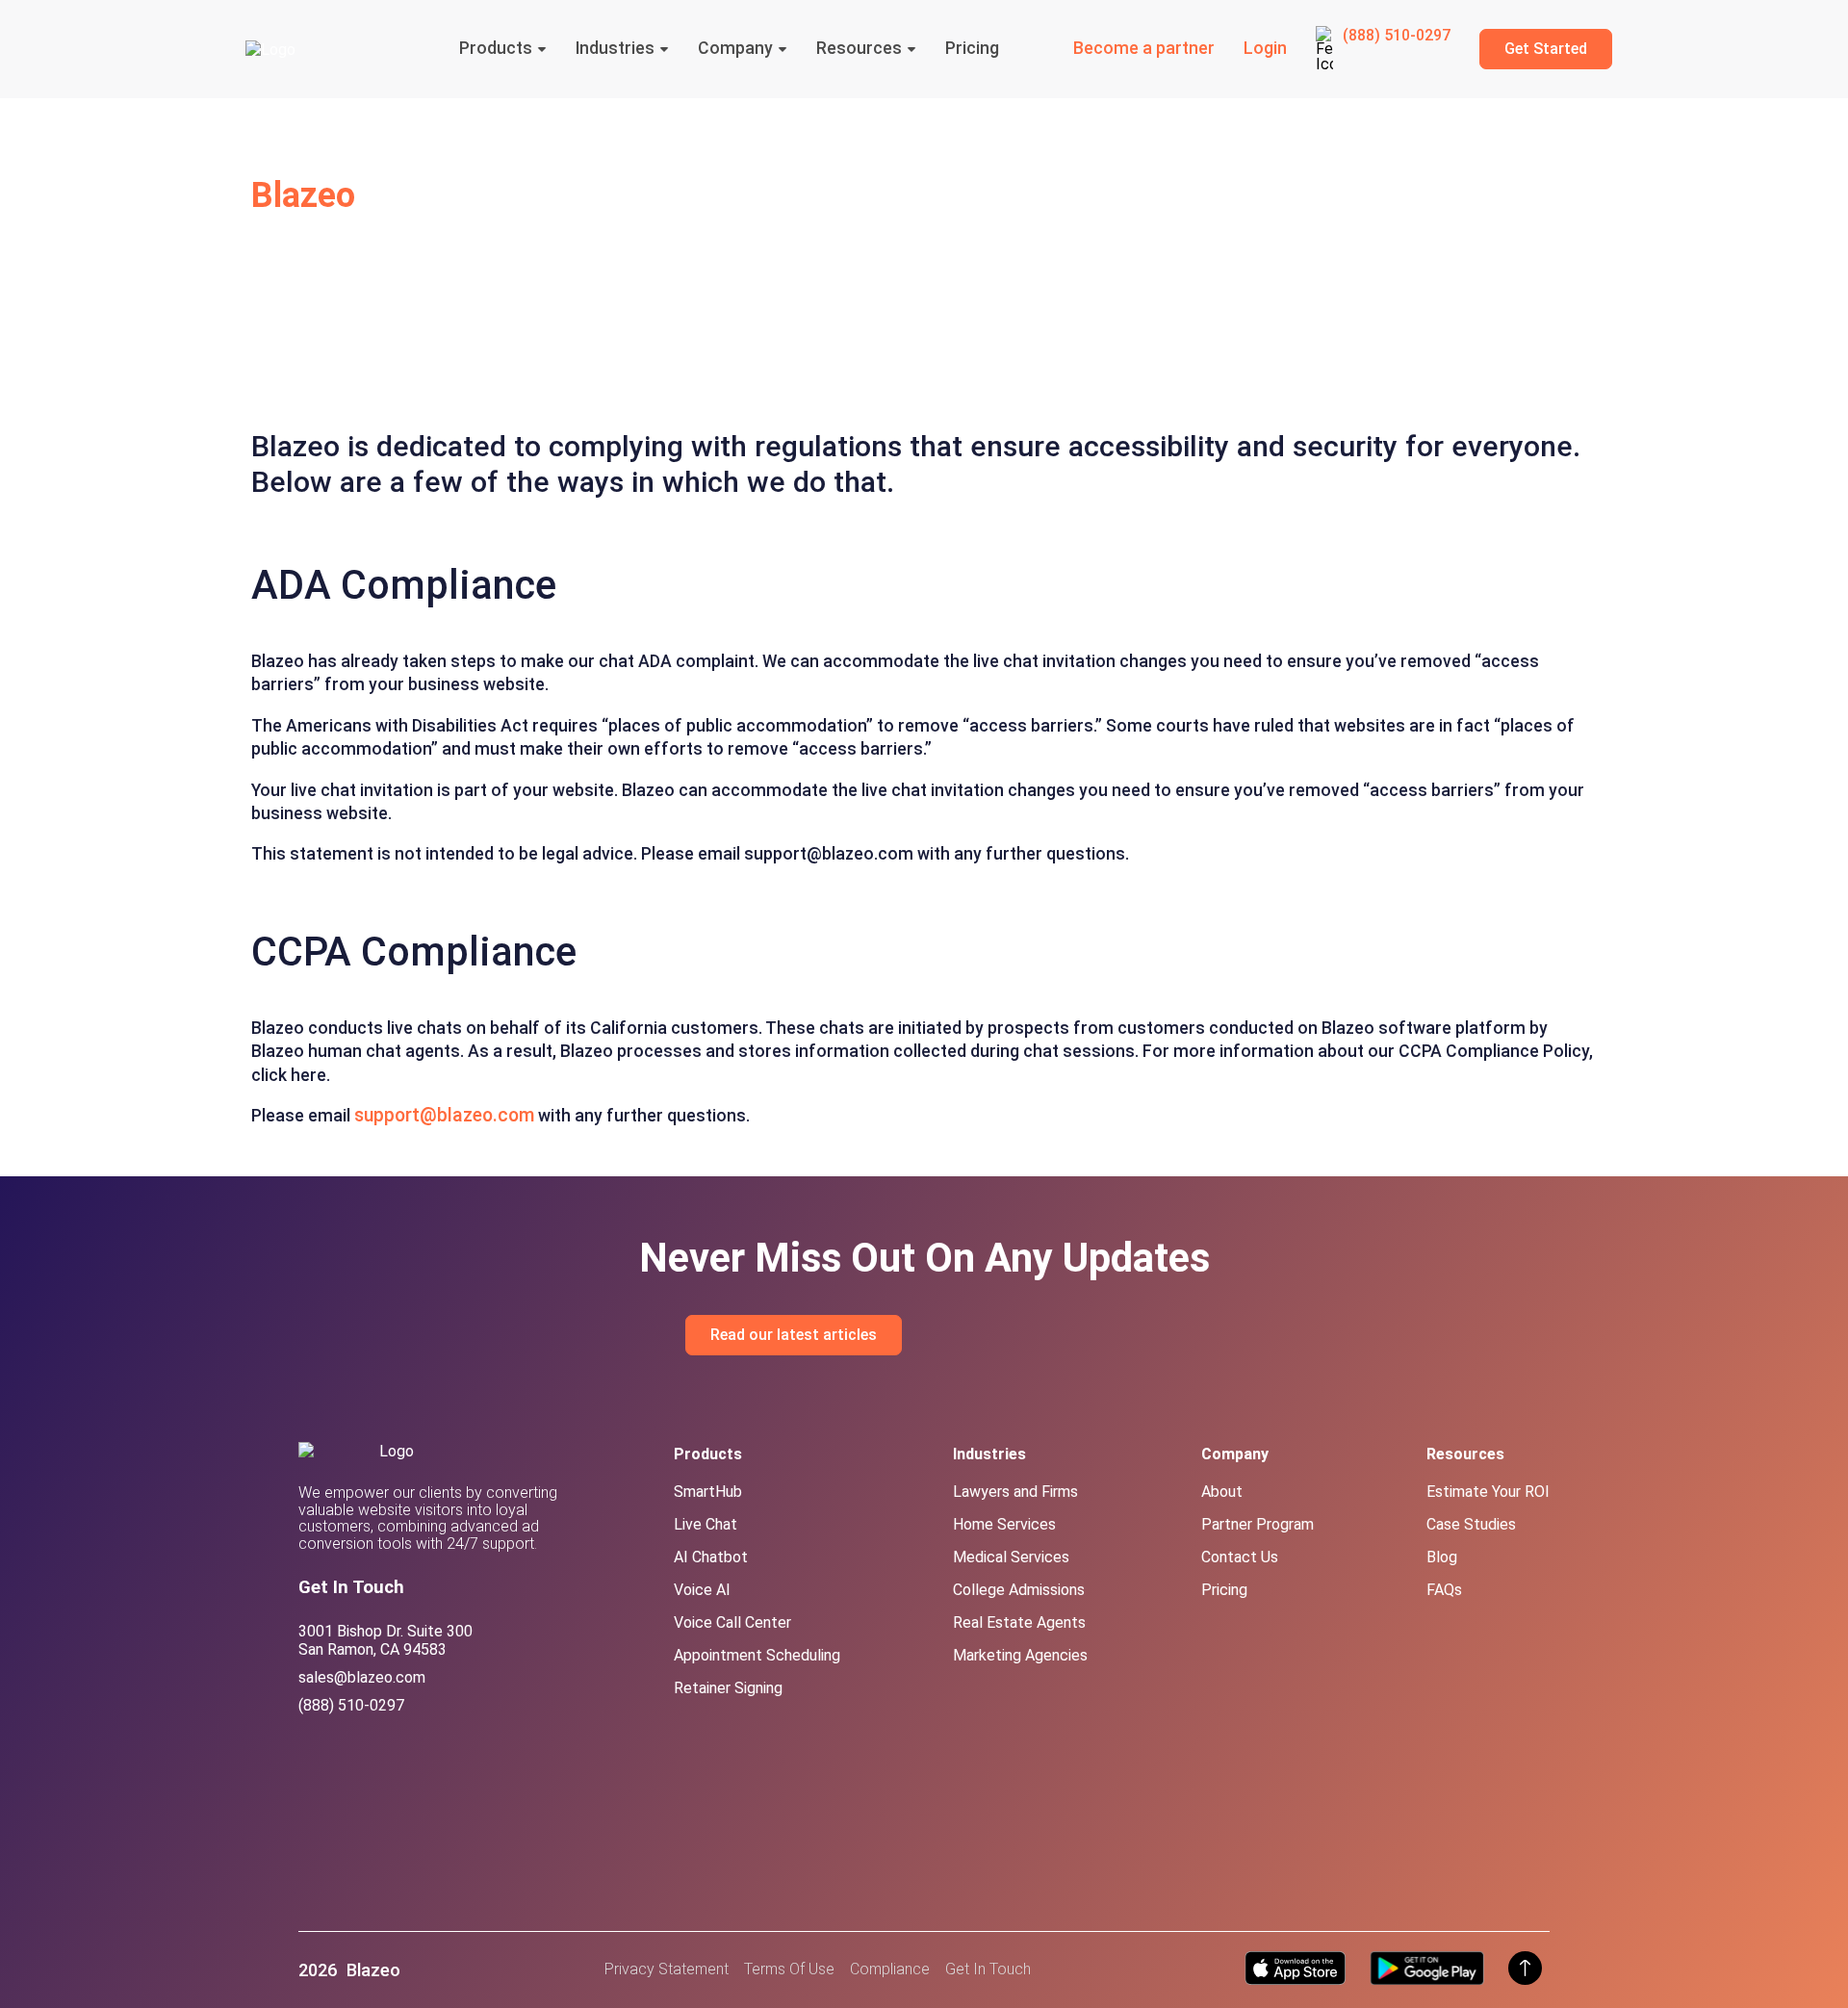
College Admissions (1019, 1590)
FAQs (1444, 1590)
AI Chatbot (711, 1557)
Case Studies (1471, 1524)
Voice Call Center (732, 1622)
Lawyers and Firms (1015, 1492)
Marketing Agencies (1020, 1655)
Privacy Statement (667, 1969)
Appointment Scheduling (757, 1655)
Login (1265, 49)
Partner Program (1258, 1524)
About (1222, 1492)
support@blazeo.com (444, 1115)
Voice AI (702, 1590)
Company (735, 49)
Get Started (1546, 49)
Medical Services (1011, 1557)
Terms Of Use (789, 1969)
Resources (859, 49)
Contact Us (1240, 1557)
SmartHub (708, 1492)
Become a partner (1144, 49)
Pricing (972, 49)
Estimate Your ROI (1488, 1492)
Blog (1442, 1557)
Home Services (1004, 1524)
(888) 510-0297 (1397, 36)
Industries (615, 49)
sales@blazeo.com (362, 1677)
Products (496, 49)
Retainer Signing (728, 1688)
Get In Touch (988, 1969)
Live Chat (706, 1524)
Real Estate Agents (1019, 1622)
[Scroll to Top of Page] (1525, 1970)
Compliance (890, 1969)
